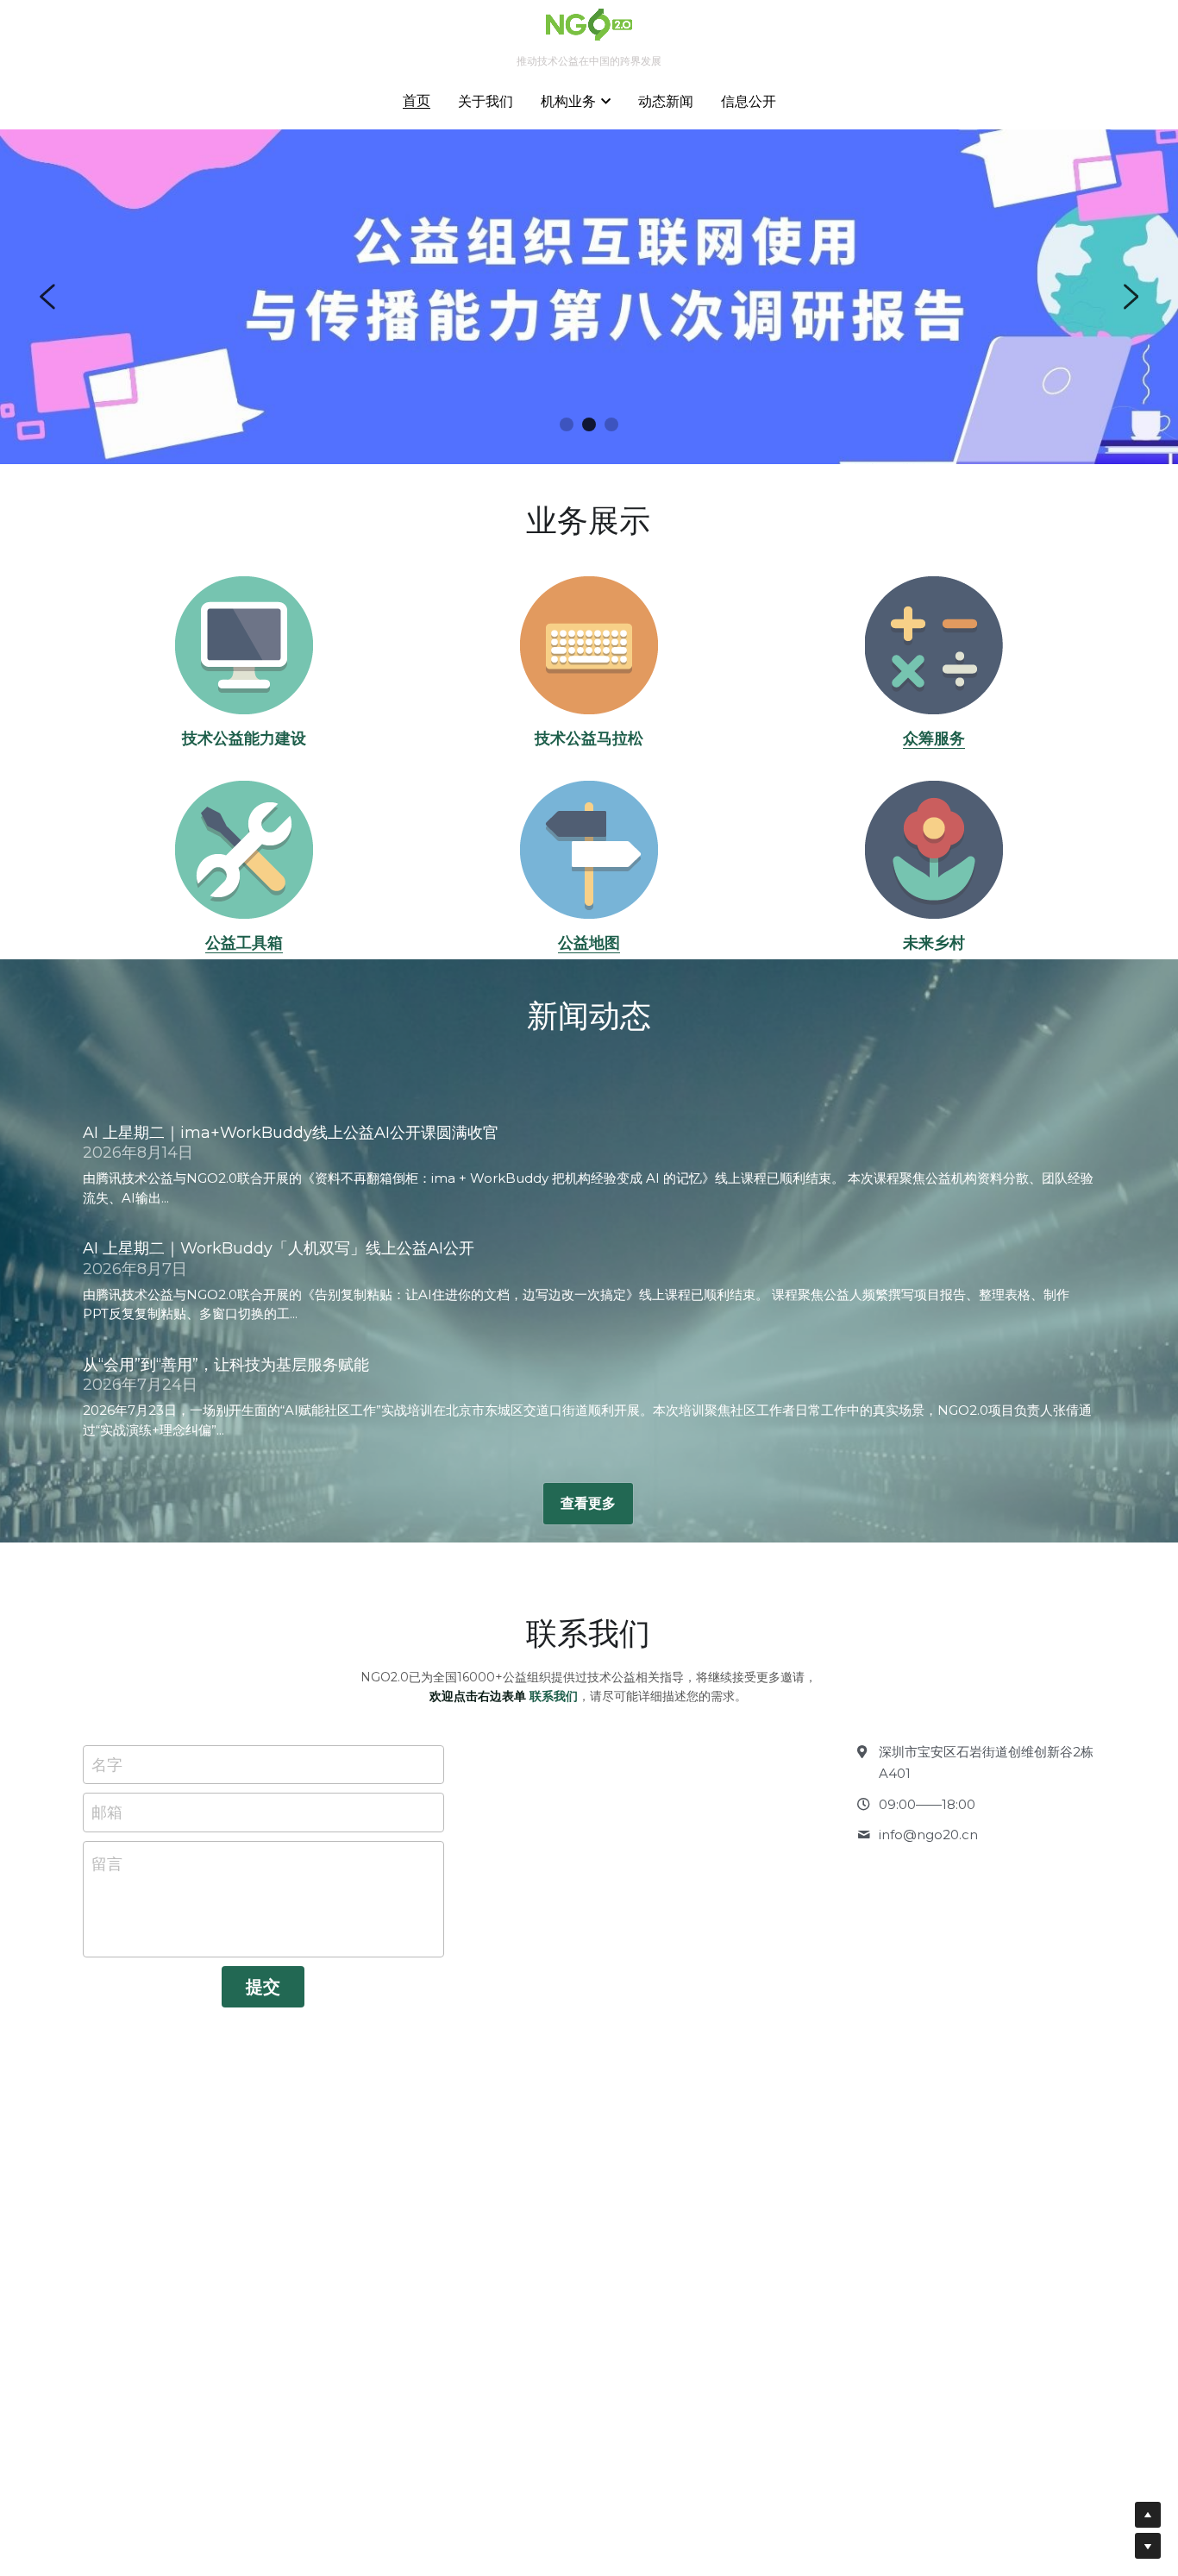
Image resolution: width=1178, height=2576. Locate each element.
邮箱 (107, 1813)
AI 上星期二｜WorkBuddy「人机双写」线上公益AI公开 (279, 1248)
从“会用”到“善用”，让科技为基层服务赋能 (226, 1365)
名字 (107, 1764)
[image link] (244, 645)
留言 (107, 1864)
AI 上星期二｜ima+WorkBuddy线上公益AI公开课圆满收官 (291, 1133)
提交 (263, 1987)
